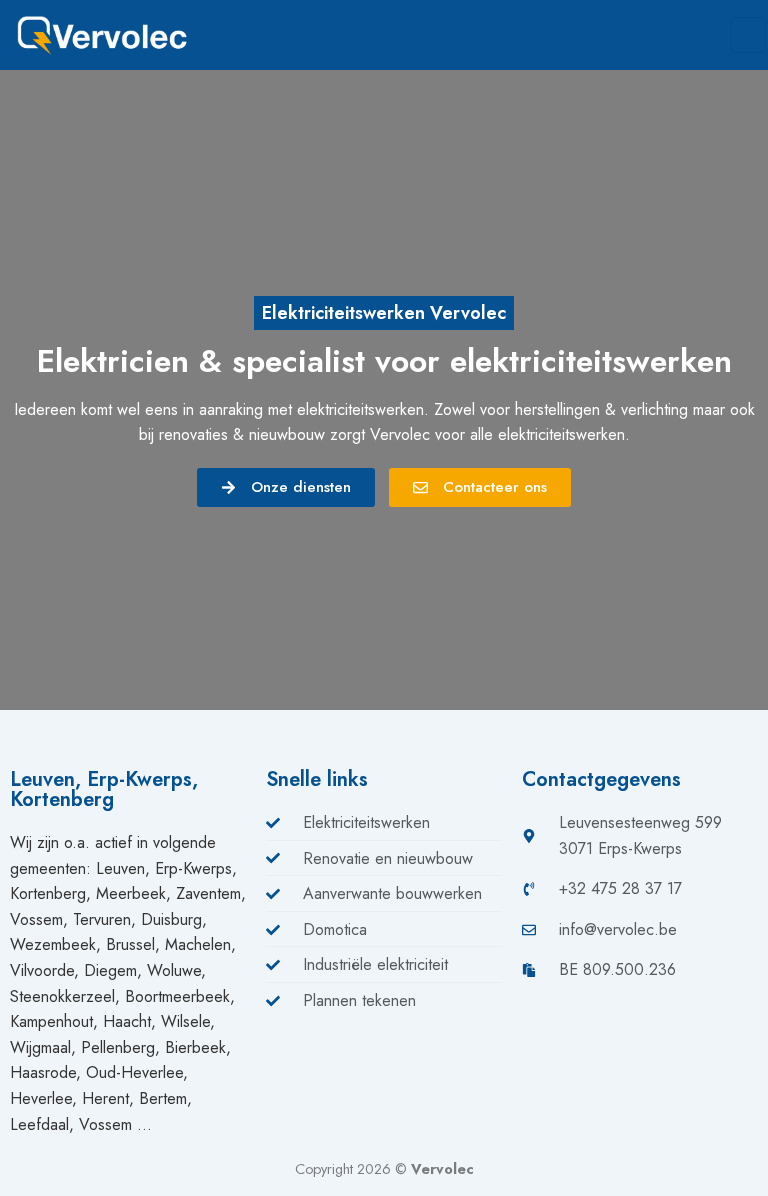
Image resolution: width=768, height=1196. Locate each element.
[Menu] (748, 35)
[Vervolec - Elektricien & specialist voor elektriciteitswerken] (115, 35)
